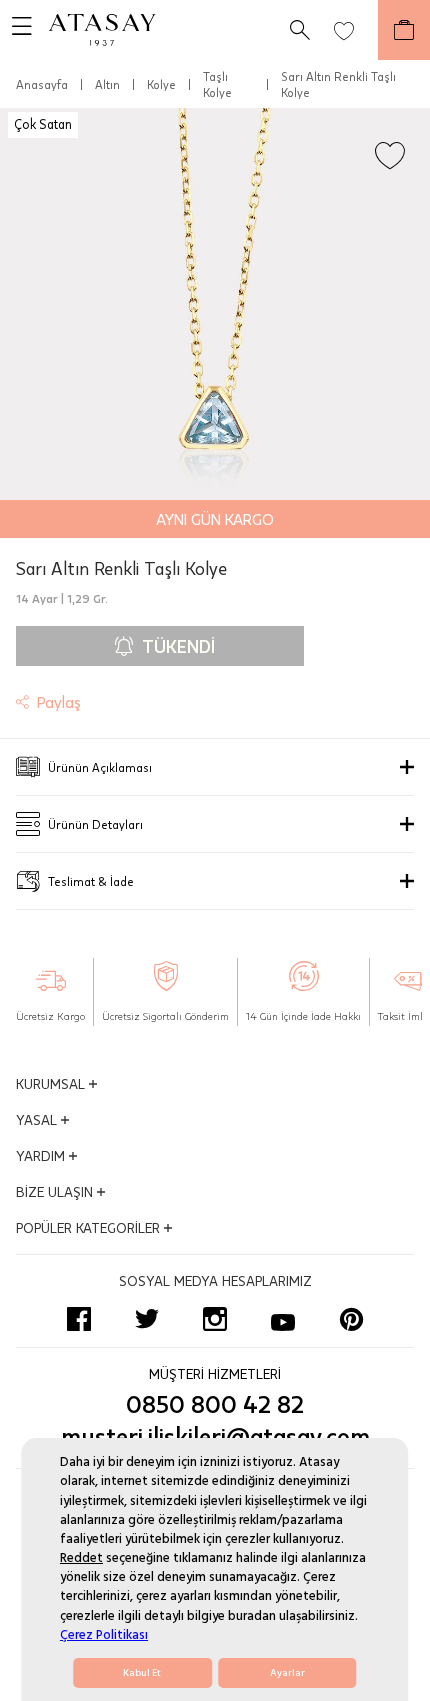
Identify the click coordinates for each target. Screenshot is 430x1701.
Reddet (81, 1558)
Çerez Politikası (104, 1635)
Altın (107, 84)
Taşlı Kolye (217, 84)
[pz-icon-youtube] (283, 1319)
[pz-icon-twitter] (147, 1319)
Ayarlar (287, 1673)
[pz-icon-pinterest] (351, 1319)
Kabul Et (142, 1673)
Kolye (161, 84)
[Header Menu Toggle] (16, 30)
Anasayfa (42, 84)
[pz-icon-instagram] (215, 1319)
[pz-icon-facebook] (79, 1319)
